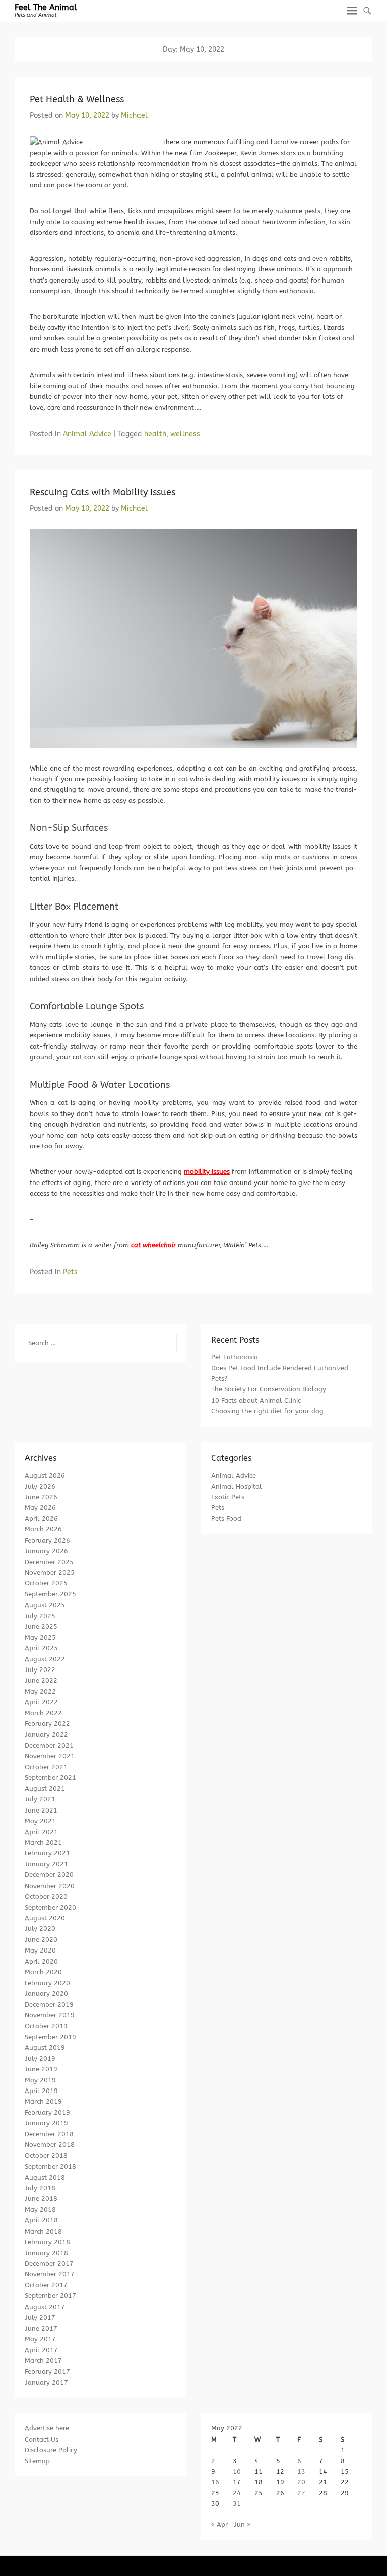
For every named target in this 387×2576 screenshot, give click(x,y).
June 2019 (41, 2069)
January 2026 (46, 1551)
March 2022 (43, 1713)
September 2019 (50, 2037)
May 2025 (40, 1638)
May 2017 (40, 2339)
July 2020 (40, 1929)
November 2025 (50, 1573)
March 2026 (43, 1529)
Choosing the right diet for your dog (267, 1411)
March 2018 (43, 2231)
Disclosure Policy (51, 2450)
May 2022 (40, 1691)
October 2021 (46, 1767)
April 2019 (41, 2091)
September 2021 (50, 1778)
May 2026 (40, 1508)
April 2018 (41, 2220)
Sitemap (37, 2461)
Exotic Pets (228, 1497)
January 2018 (46, 2253)
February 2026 (47, 1540)
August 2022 (45, 1659)
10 (237, 2471)
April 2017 (41, 2350)
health (155, 434)
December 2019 (49, 2005)
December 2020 (49, 1875)
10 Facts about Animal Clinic (256, 1400)
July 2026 (40, 1486)
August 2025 (45, 1605)
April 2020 (41, 1961)
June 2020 (41, 1940)
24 (237, 2493)
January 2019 (46, 2123)
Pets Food (226, 1519)
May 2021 (40, 1821)
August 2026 (45, 1475)
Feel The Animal (46, 7)
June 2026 (41, 1497)
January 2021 (46, 1864)
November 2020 (50, 1886)
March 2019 (43, 2101)
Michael (134, 116)
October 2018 (46, 2156)
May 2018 (40, 2210)
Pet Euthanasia (235, 1357)
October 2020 (46, 1896)
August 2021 (45, 1789)
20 (301, 2482)
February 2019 (47, 2112)
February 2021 (47, 1853)
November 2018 (50, 2145)
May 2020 (40, 1950)
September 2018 (50, 2166)
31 (237, 2504)
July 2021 (40, 1799)
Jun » (242, 2524)
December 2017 (49, 2264)
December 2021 (49, 1745)
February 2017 (47, 2371)
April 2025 (41, 1648)
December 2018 (49, 2134)
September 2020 (50, 1907)
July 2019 (40, 2059)
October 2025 (46, 1583)
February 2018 (47, 2242)
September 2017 (50, 2296)
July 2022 (40, 1670)
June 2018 (41, 2199)
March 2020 (43, 1972)
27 (301, 2493)
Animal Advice (87, 434)
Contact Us (42, 2439)
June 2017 (41, 2328)
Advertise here (47, 2428)
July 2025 (40, 1616)
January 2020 (46, 1994)
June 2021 (41, 1810)
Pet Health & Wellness (77, 99)
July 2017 (40, 2317)
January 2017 (46, 2382)
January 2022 (46, 1735)
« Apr (219, 2524)
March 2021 (43, 1842)
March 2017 (43, 2361)
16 (215, 2482)
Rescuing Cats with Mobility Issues (103, 492)
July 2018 (40, 2188)
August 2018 (45, 2177)
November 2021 (50, 1756)
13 (301, 2471)
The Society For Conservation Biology (269, 1389)
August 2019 (45, 2047)
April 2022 (41, 1702)
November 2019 (50, 2015)
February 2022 (47, 1724)
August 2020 (45, 1918)
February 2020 (47, 1983)
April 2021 (41, 1832)
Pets (70, 1272)
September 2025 (50, 1594)
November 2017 (50, 2274)
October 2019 (46, 2026)
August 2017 (45, 2307)
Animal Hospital (237, 1486)
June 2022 (41, 1680)
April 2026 (41, 1519)
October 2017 (46, 2285)
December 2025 (49, 1562)
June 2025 (41, 1626)
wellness (185, 434)
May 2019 (40, 2080)
